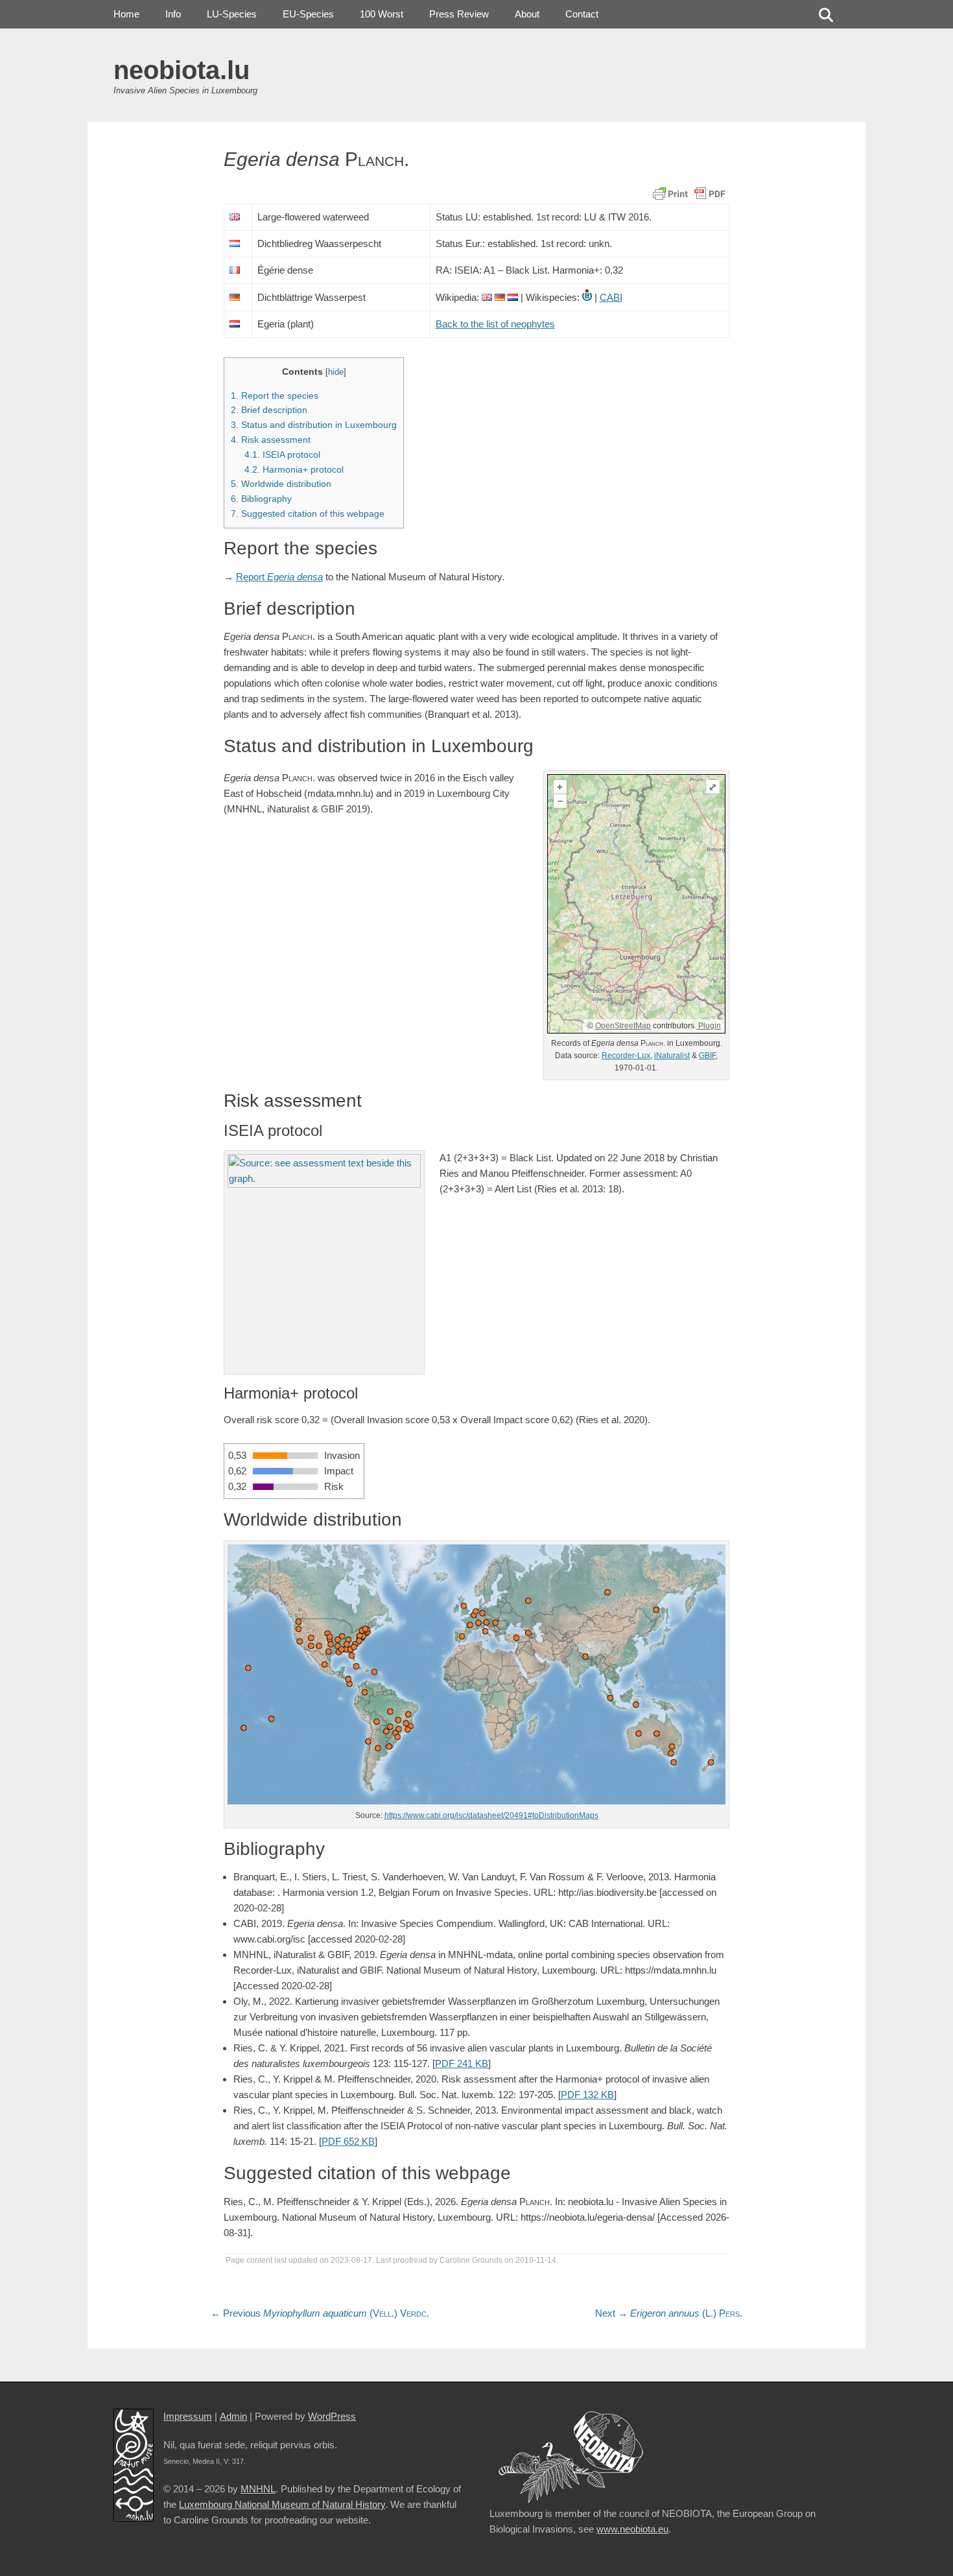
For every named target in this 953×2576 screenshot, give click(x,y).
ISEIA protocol (282, 455)
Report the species (275, 396)
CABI (611, 297)
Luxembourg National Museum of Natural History (282, 2504)
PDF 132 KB (587, 2095)
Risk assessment (271, 440)
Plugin (709, 1026)
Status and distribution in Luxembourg (314, 425)
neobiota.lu (182, 70)
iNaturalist (672, 1056)
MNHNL (258, 2489)
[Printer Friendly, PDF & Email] (689, 193)
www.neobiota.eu (632, 2529)
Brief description (269, 410)
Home (126, 14)
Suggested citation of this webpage (308, 514)
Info (173, 14)
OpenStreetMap (623, 1026)
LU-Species (232, 14)
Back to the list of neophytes (495, 324)
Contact (582, 14)
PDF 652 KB (348, 2141)
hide (336, 372)
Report (279, 577)
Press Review (459, 14)
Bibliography (261, 499)
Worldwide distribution (281, 484)
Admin (233, 2416)
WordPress (332, 2416)
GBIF (707, 1056)
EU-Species (308, 14)
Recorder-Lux (626, 1056)
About (527, 14)
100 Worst (382, 14)
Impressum (188, 2416)
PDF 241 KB (462, 2063)
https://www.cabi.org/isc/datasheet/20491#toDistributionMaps (491, 1815)
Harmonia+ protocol (294, 469)
